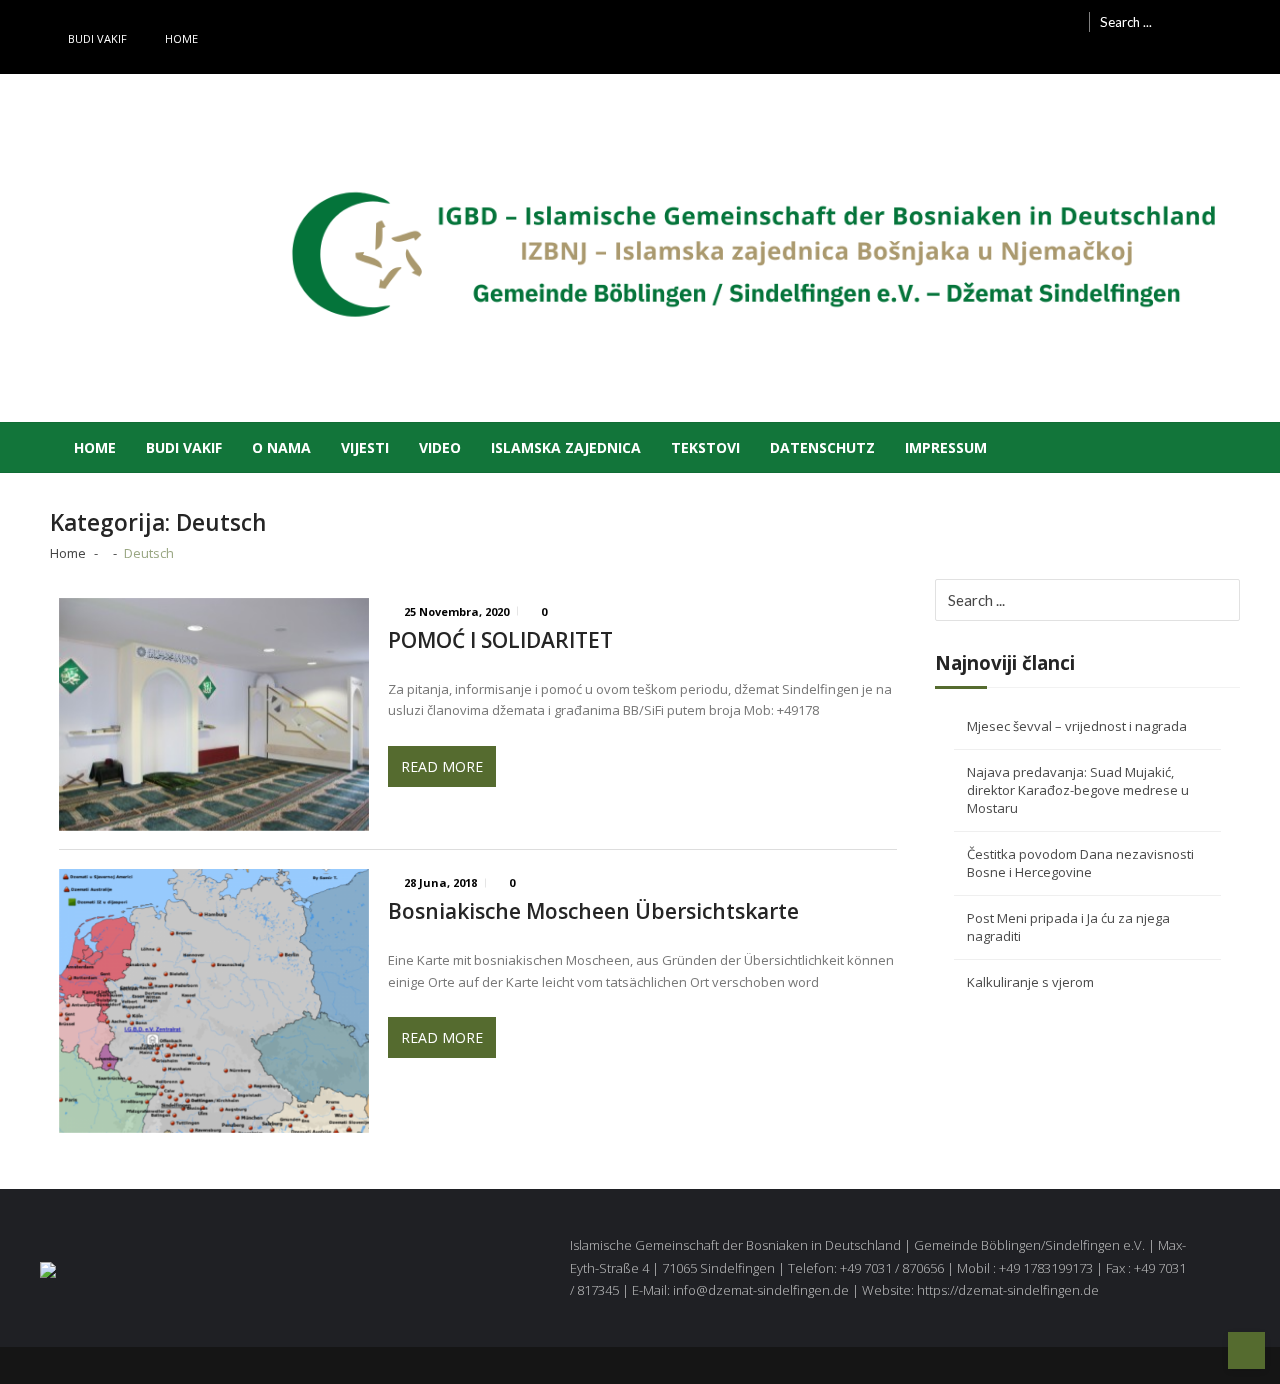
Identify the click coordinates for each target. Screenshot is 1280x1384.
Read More (442, 766)
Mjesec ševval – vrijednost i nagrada (1077, 726)
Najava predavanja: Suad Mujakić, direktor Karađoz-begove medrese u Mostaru (1078, 790)
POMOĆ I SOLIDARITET (500, 640)
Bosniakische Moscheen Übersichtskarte (593, 911)
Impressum (946, 447)
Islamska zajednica (566, 447)
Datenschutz (822, 447)
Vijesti (365, 447)
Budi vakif (97, 38)
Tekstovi (705, 447)
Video (440, 447)
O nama (281, 447)
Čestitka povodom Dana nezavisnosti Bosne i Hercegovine (1080, 863)
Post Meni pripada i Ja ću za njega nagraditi (1068, 927)
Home (181, 38)
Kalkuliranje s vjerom (1030, 982)
